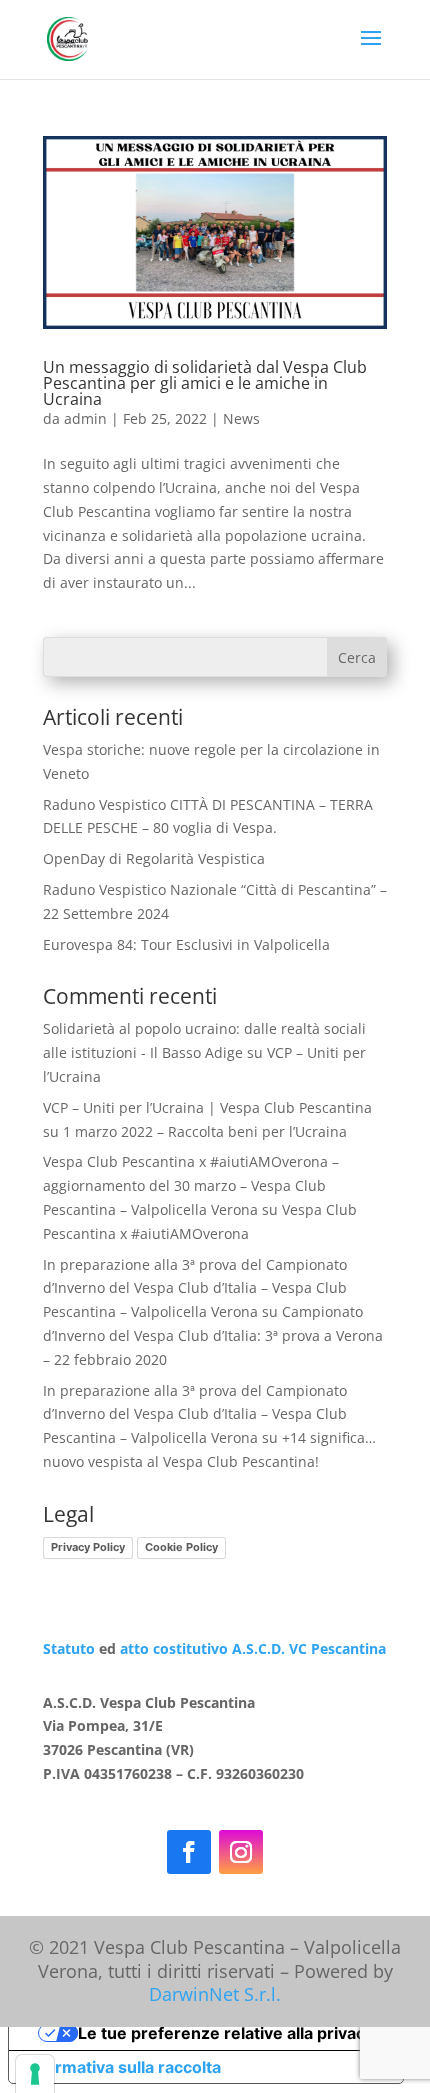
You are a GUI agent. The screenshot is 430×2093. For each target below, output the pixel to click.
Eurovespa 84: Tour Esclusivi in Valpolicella (186, 944)
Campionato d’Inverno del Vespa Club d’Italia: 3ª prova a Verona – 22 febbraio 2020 (213, 1335)
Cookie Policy (181, 1547)
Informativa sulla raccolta (123, 2067)
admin (85, 418)
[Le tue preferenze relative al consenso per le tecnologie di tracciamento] (35, 2074)
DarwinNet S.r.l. (215, 1994)
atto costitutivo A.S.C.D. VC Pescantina (251, 1648)
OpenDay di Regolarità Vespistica (154, 858)
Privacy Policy (88, 1547)
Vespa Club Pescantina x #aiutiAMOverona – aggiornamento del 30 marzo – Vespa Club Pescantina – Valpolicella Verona (191, 1185)
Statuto (69, 1648)
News (241, 418)
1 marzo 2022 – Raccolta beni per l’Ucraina (205, 1131)
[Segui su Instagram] (241, 1852)
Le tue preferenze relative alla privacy (226, 2033)
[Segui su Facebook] (189, 1852)
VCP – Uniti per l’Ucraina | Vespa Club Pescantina (207, 1107)
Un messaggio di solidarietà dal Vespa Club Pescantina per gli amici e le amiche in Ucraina (205, 383)
